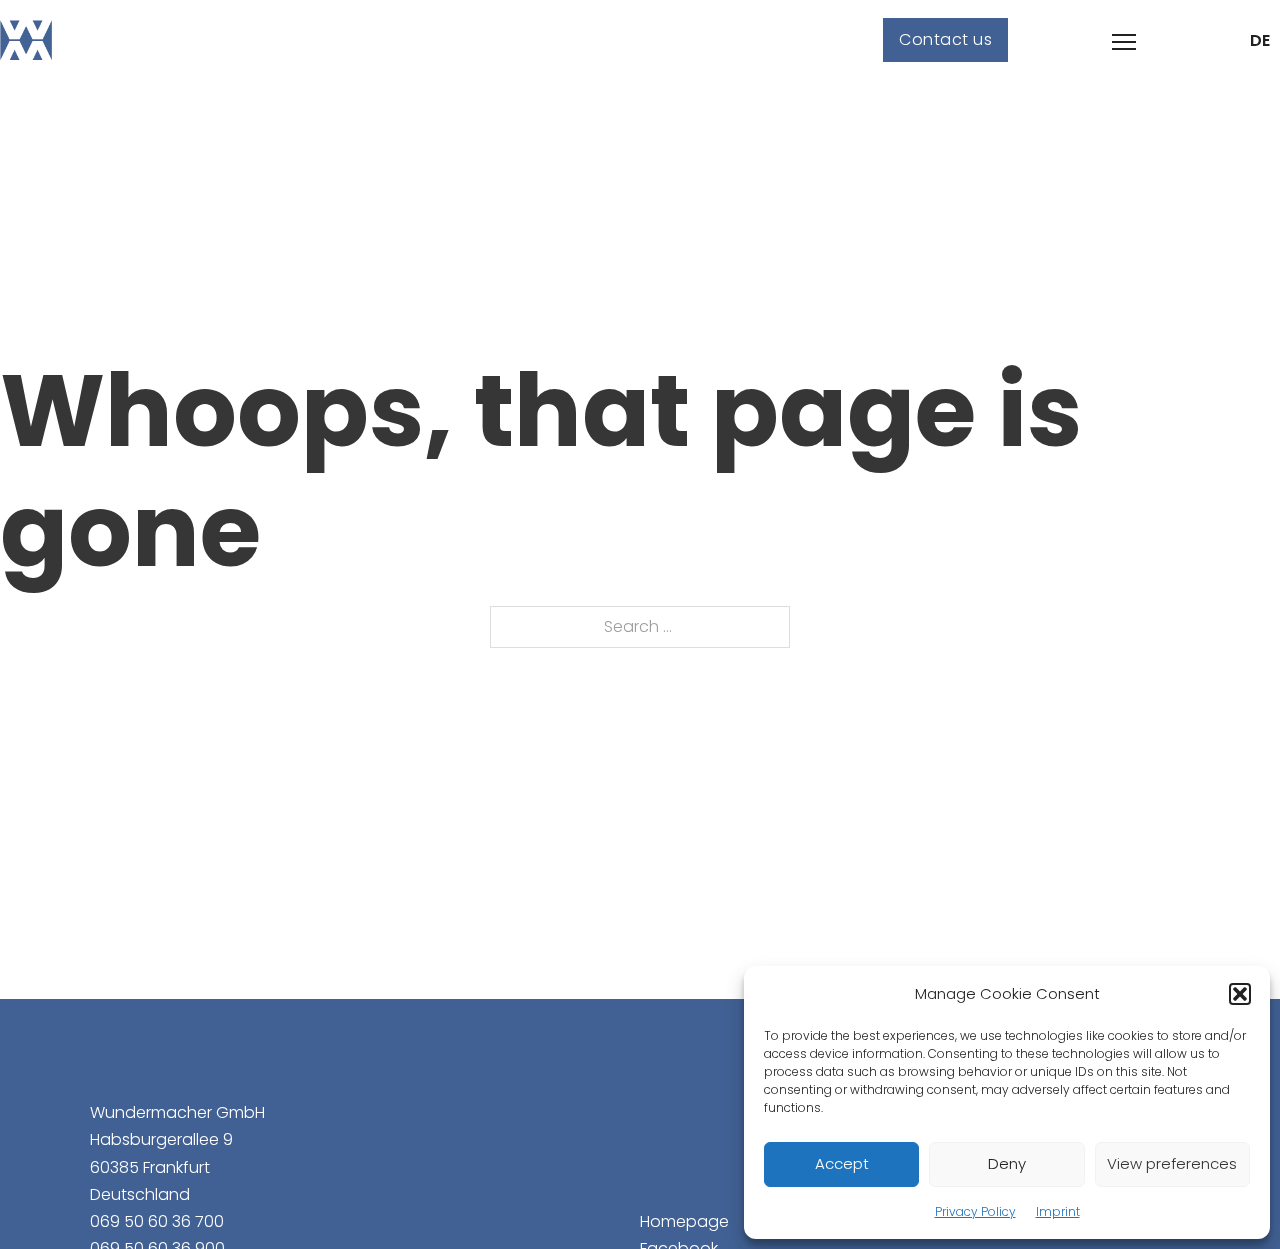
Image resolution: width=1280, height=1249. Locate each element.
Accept (842, 1163)
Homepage (684, 1221)
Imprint (1058, 1211)
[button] (1240, 994)
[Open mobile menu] (1124, 42)
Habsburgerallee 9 (161, 1139)
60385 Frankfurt (150, 1167)
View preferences (1172, 1163)
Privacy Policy (975, 1211)
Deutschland (140, 1194)
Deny (1007, 1163)
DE (1260, 40)
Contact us (945, 39)
